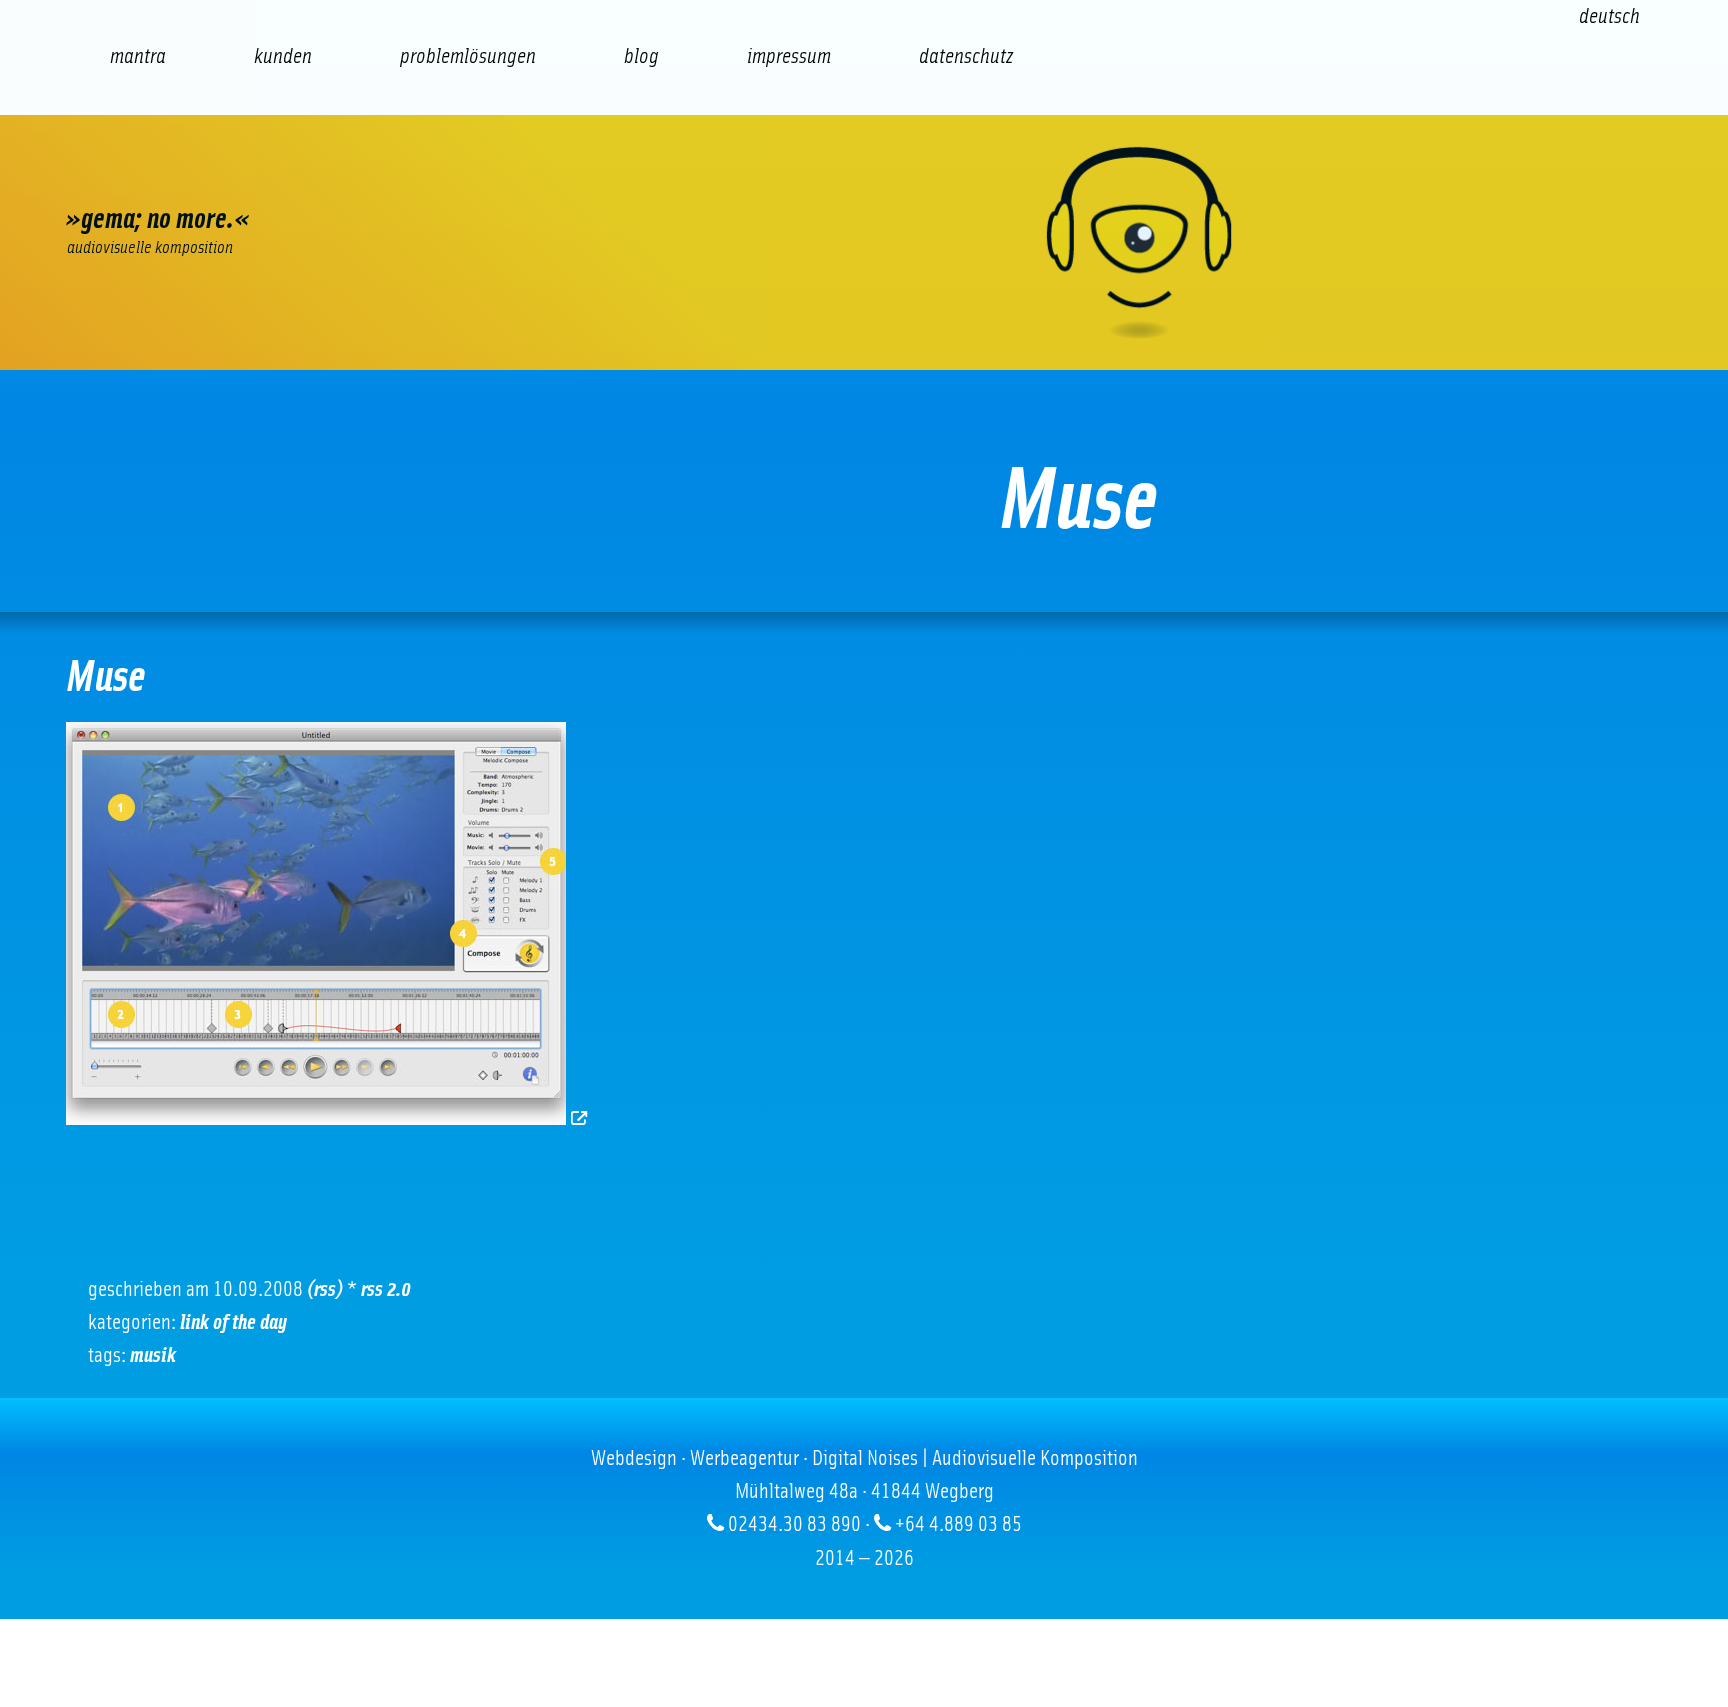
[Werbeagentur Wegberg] (864, 242)
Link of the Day (233, 1322)
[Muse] (328, 1118)
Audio (451, 175)
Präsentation (561, 175)
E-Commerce (231, 175)
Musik (153, 1355)
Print (671, 175)
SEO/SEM (341, 175)
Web (121, 175)
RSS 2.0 (386, 1289)
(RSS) (325, 1289)
